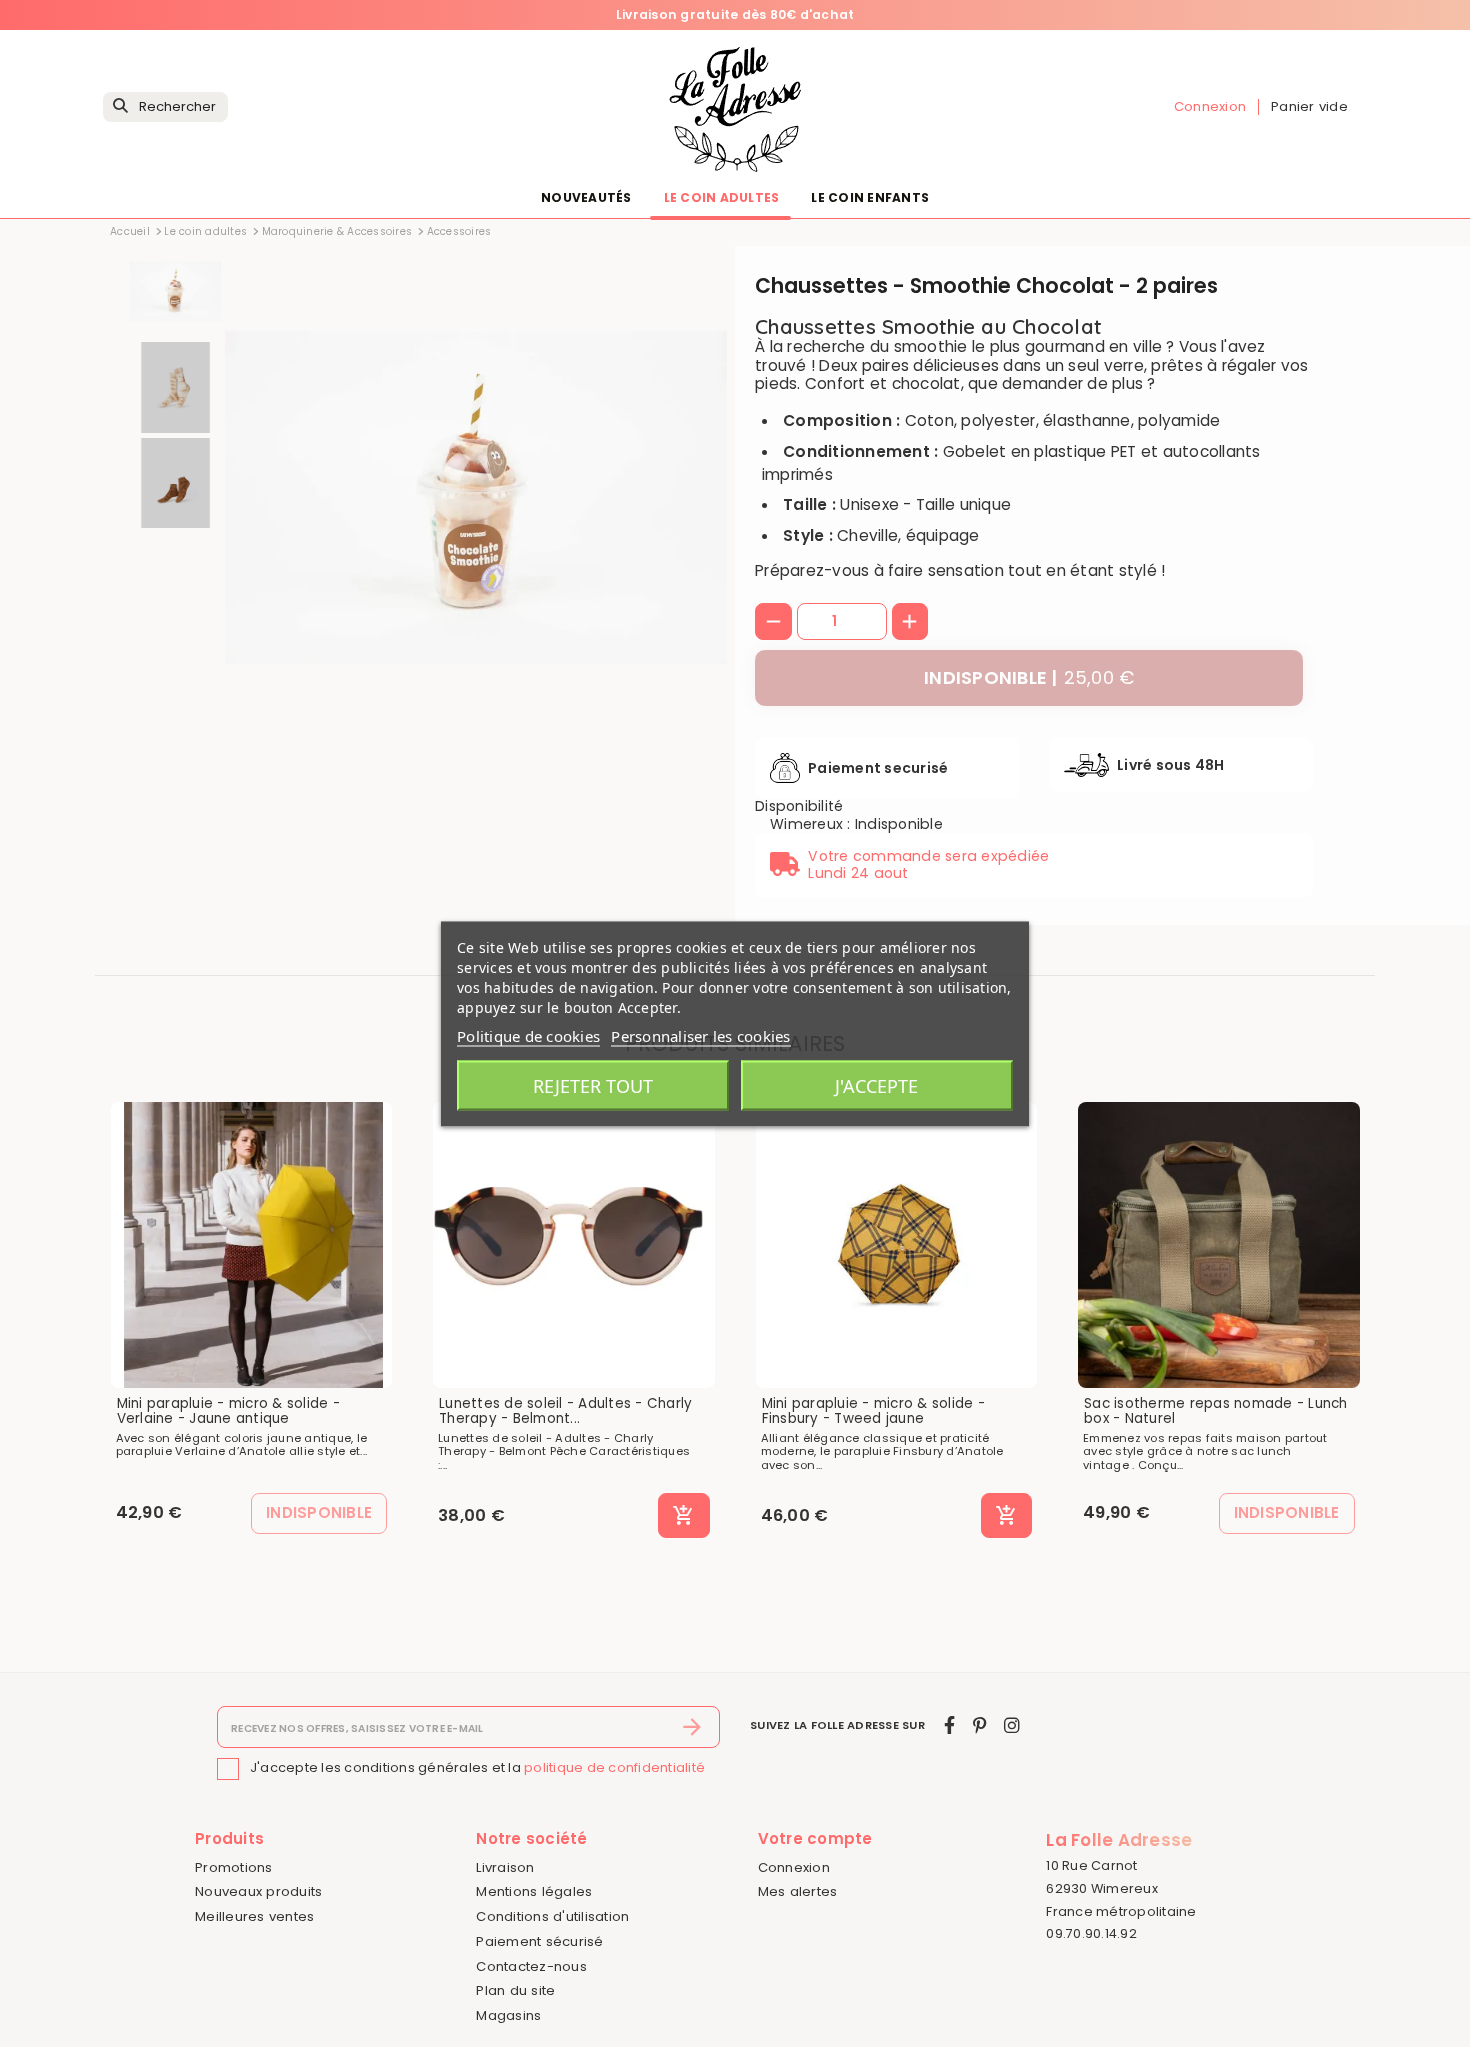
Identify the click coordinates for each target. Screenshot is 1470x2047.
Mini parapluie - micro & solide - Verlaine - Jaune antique (228, 1411)
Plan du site (515, 1990)
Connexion (794, 1867)
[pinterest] (979, 1725)
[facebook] (949, 1725)
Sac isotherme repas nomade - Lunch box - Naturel (1216, 1411)
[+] (910, 621)
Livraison (505, 1867)
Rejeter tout (593, 1085)
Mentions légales (534, 1891)
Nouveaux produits (258, 1891)
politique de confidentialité (614, 1767)
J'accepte (876, 1085)
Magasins (508, 2015)
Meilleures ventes (254, 1916)
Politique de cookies (528, 1035)
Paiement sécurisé (539, 1941)
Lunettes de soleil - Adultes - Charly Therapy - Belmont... (565, 1411)
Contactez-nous (531, 1966)
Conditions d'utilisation (552, 1916)
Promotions (234, 1867)
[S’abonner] (692, 1727)
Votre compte (815, 1838)
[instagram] (1012, 1725)
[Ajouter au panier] (683, 1516)
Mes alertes (798, 1891)
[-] (773, 621)
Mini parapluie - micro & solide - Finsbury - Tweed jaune (873, 1411)
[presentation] (643, 701)
